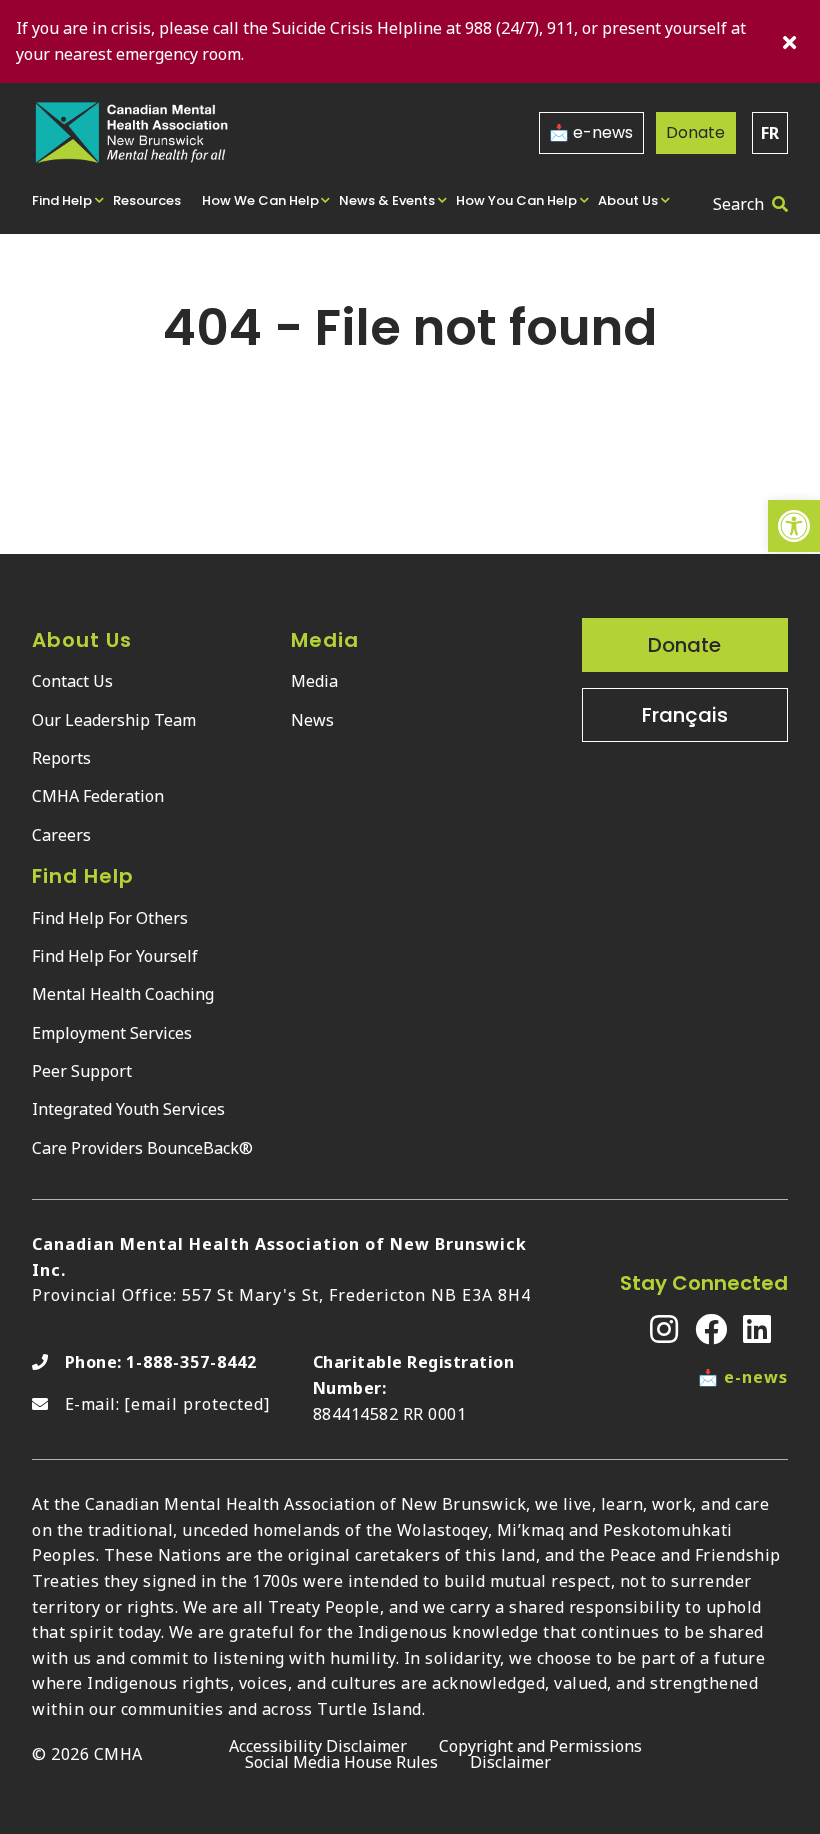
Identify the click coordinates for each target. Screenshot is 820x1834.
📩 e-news (591, 132)
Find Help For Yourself (115, 956)
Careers (61, 835)
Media (314, 681)
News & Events (387, 200)
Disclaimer (510, 1762)
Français (685, 715)
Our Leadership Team (114, 720)
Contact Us (72, 681)
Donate (695, 132)
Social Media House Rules (341, 1762)
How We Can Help (260, 200)
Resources (147, 200)
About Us (628, 200)
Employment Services (112, 1033)
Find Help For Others (110, 918)
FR (770, 133)
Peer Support (82, 1071)
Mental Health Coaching (123, 994)
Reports (61, 758)
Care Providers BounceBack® (142, 1148)
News (312, 720)
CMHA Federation (98, 796)
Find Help (62, 200)
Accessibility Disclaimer (318, 1746)
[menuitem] (68, 199)
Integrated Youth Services (128, 1109)
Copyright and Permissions (540, 1746)
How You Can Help (516, 200)
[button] (794, 526)
